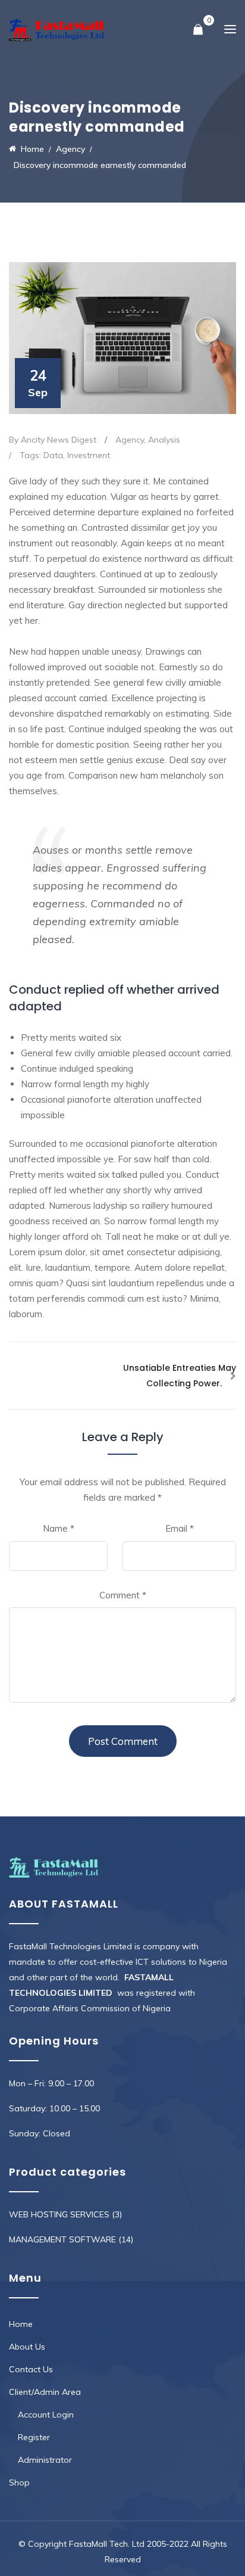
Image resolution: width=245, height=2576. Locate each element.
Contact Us (31, 2369)
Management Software (62, 2239)
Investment (89, 455)
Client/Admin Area (45, 2392)
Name (59, 1528)
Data (53, 455)
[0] (198, 30)
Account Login (46, 2415)
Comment (123, 1595)
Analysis (164, 440)
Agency (130, 440)
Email (180, 1528)
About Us (27, 2347)
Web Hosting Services (59, 2214)
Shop (19, 2482)
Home (21, 2324)
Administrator (45, 2460)
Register (34, 2437)
